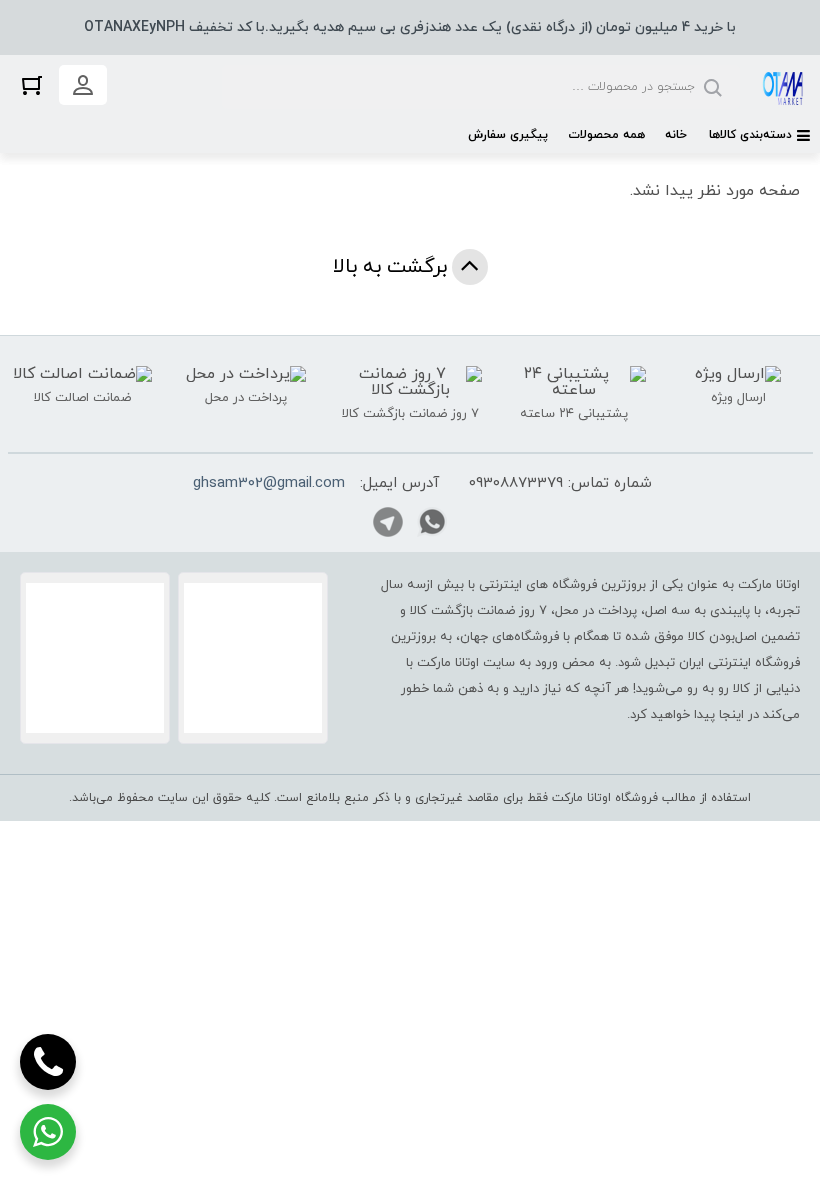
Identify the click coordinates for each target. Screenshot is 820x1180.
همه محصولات (606, 135)
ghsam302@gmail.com (269, 483)
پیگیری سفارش (508, 135)
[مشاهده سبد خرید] (32, 84)
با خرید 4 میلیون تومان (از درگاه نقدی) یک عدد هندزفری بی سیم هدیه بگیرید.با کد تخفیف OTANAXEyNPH (410, 27)
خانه (676, 135)
